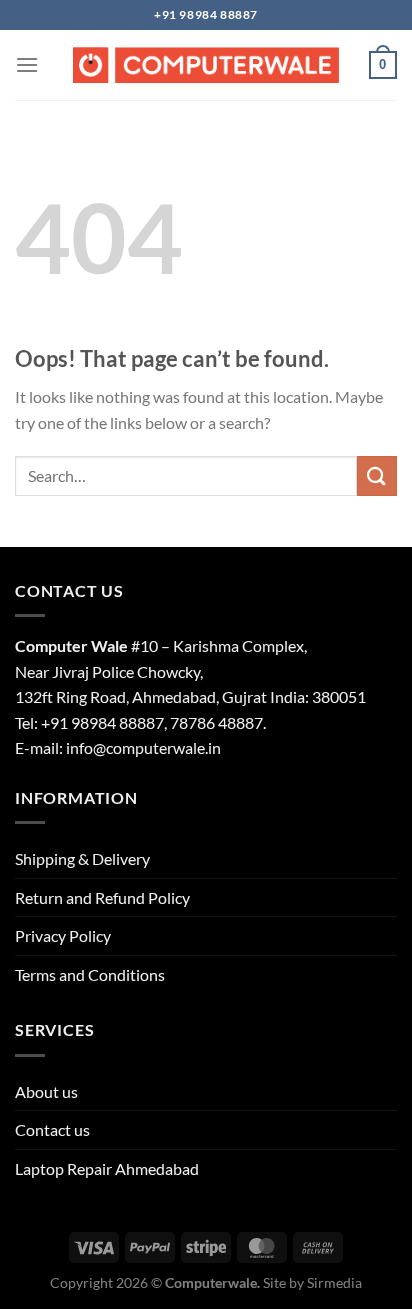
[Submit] (377, 475)
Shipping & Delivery (82, 858)
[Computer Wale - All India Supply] (206, 65)
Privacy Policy (63, 935)
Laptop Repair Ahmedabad (107, 1168)
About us (46, 1091)
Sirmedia (334, 1282)
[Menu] (27, 64)
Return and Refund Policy (102, 897)
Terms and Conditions (90, 974)
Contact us (52, 1129)
